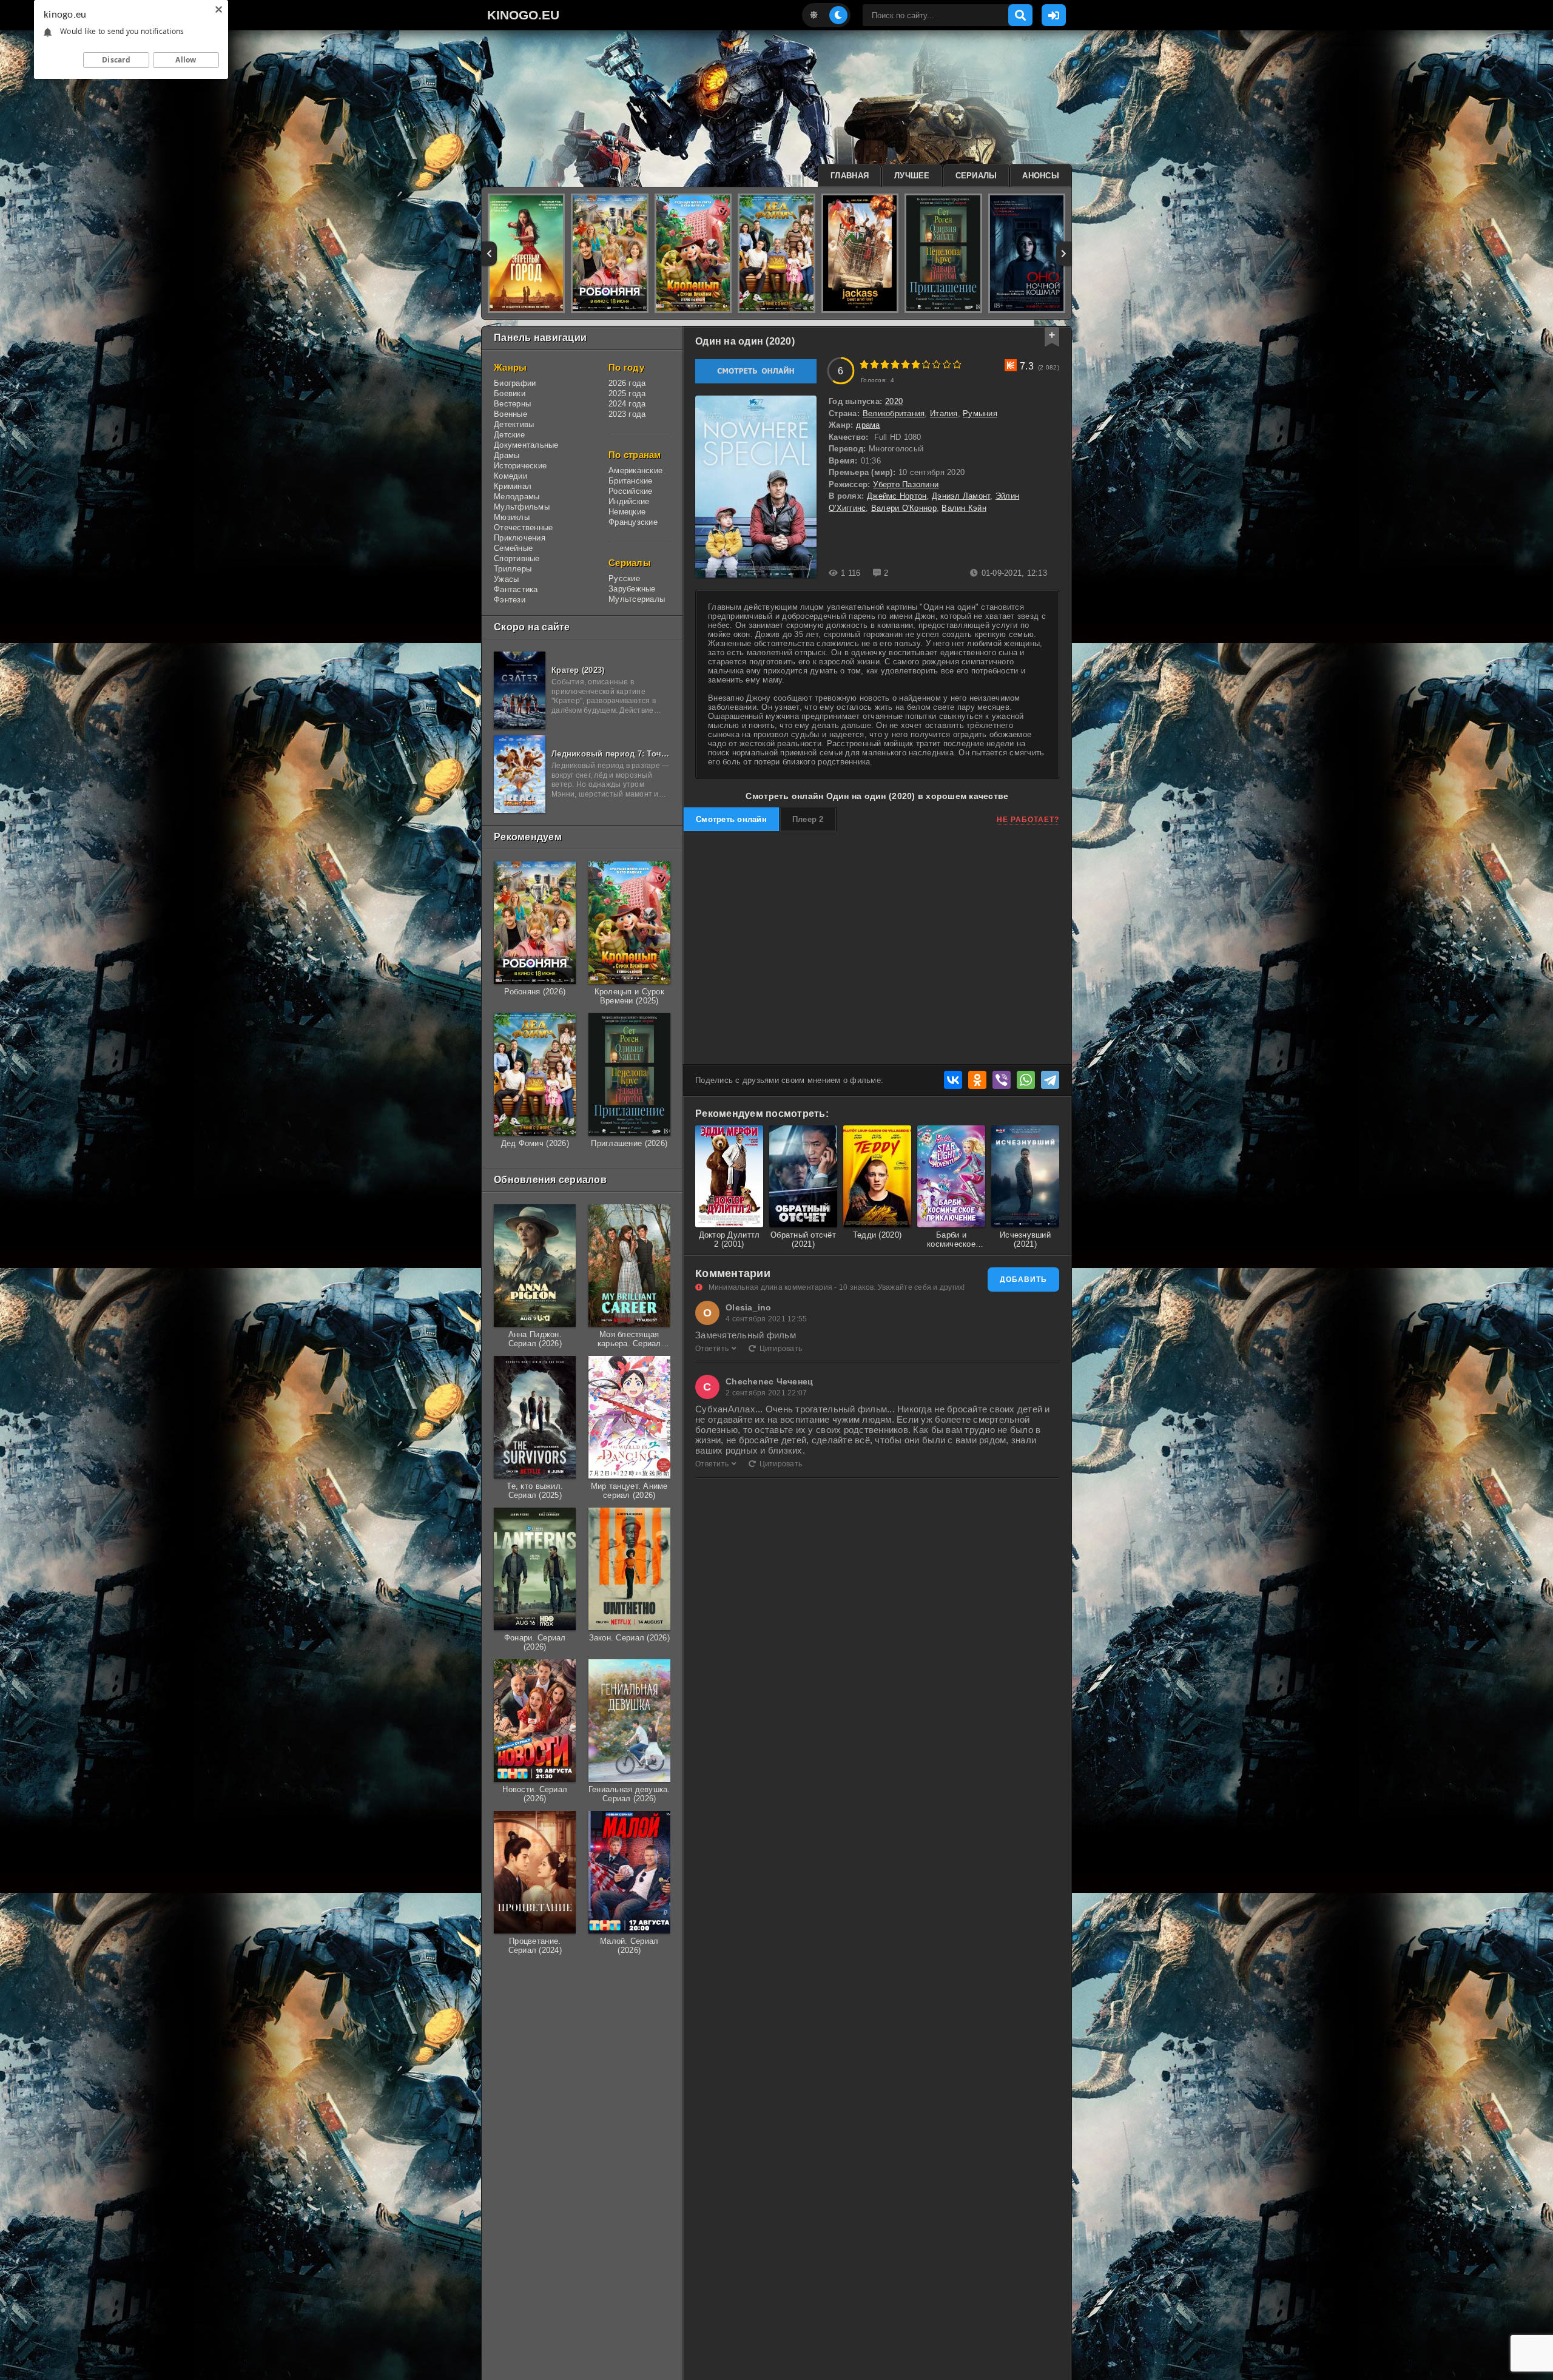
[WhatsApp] (1026, 1080)
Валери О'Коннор (904, 508)
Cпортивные (517, 558)
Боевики (510, 393)
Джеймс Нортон (897, 496)
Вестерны (512, 404)
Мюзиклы (512, 517)
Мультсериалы (637, 599)
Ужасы (506, 579)
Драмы (507, 455)
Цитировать (781, 1349)
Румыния (980, 413)
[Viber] (1002, 1080)
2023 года (627, 414)
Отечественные (523, 528)
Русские (624, 578)
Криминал (513, 486)
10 (957, 364)
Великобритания (894, 413)
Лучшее (912, 176)
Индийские (629, 501)
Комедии (510, 476)
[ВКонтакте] (953, 1080)
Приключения (520, 538)
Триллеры (513, 569)
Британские (631, 481)
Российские (631, 491)
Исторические (520, 466)
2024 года (627, 404)
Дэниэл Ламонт (961, 496)
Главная (850, 176)
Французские (633, 522)
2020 (894, 401)
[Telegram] (1050, 1080)
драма (868, 425)
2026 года (627, 383)
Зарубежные (632, 589)
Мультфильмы (522, 507)
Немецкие (627, 512)
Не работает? (1028, 820)
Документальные (526, 445)
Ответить (712, 1349)
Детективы (514, 424)
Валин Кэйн (964, 508)
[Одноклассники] (977, 1080)
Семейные (513, 548)
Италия (944, 413)
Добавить (1023, 1279)
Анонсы (1041, 176)
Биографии (515, 383)
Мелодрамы (517, 497)
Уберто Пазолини (906, 484)
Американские (635, 470)
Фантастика (516, 589)
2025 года (627, 393)
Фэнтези (510, 600)
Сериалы (976, 176)
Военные (510, 414)
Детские (509, 435)
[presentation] (489, 254)
